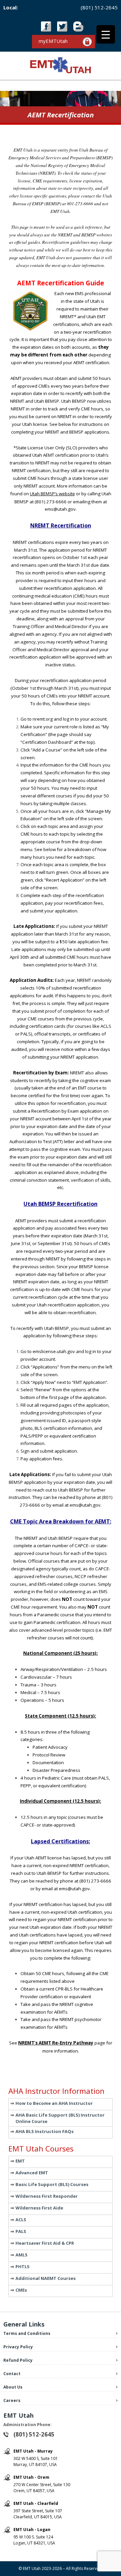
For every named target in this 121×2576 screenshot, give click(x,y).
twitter (62, 26)
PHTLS (23, 2266)
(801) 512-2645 (99, 7)
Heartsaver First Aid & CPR (45, 2243)
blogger (78, 26)
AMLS (22, 2255)
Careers (12, 2400)
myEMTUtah (53, 41)
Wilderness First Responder (47, 2196)
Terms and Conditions (27, 2333)
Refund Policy (18, 2360)
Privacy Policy (18, 2347)
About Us (13, 2387)
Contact (12, 2374)
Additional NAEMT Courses (46, 2278)
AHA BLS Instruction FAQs (45, 2131)
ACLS (21, 2220)
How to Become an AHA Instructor (54, 2103)
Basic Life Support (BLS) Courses (52, 2184)
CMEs (21, 2290)
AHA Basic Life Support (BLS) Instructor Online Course (60, 2118)
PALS (21, 2231)
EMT (20, 2161)
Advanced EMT (32, 2173)
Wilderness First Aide (39, 2208)
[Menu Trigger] (106, 34)
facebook (46, 26)
